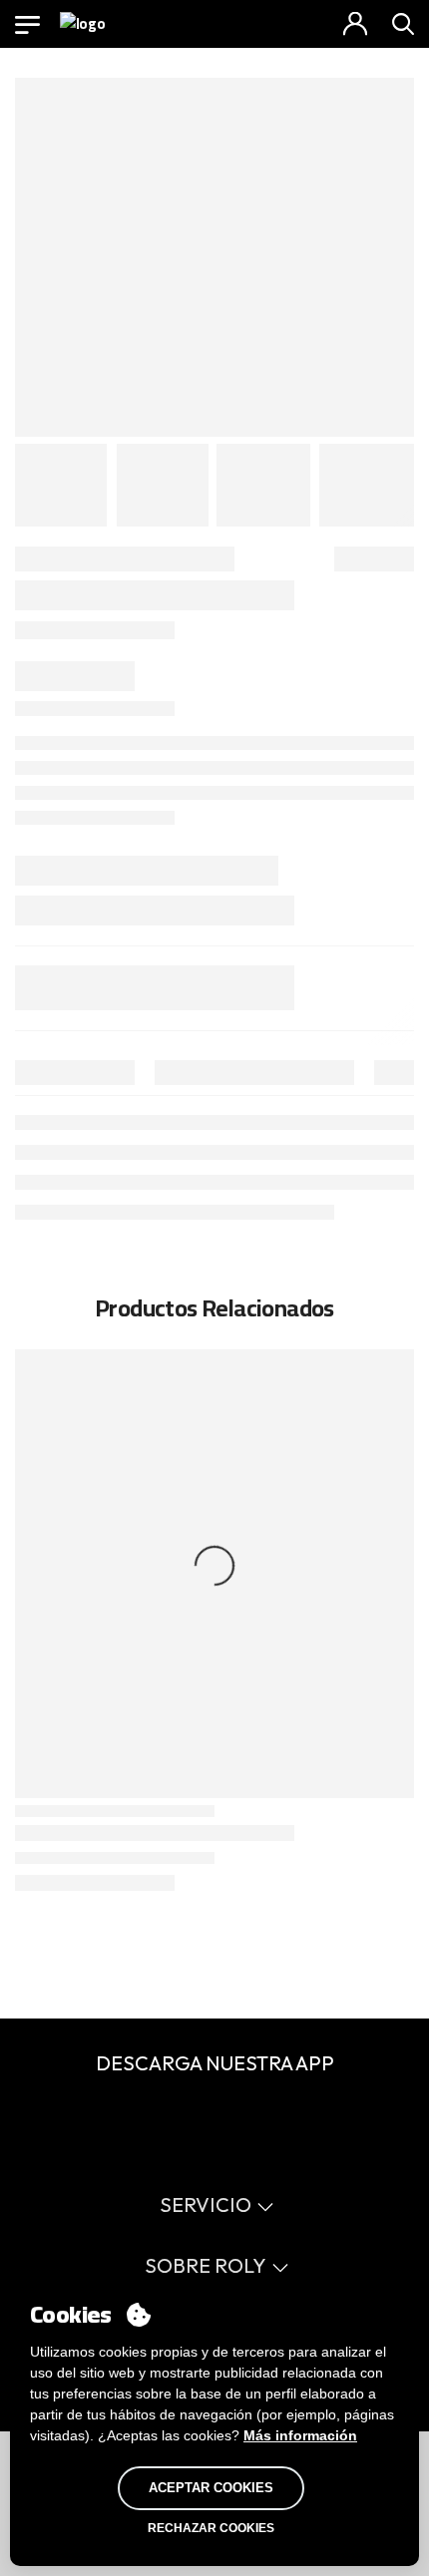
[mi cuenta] (355, 24)
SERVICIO (206, 2205)
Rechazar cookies (211, 2528)
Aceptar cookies (211, 2488)
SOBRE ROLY (206, 2265)
